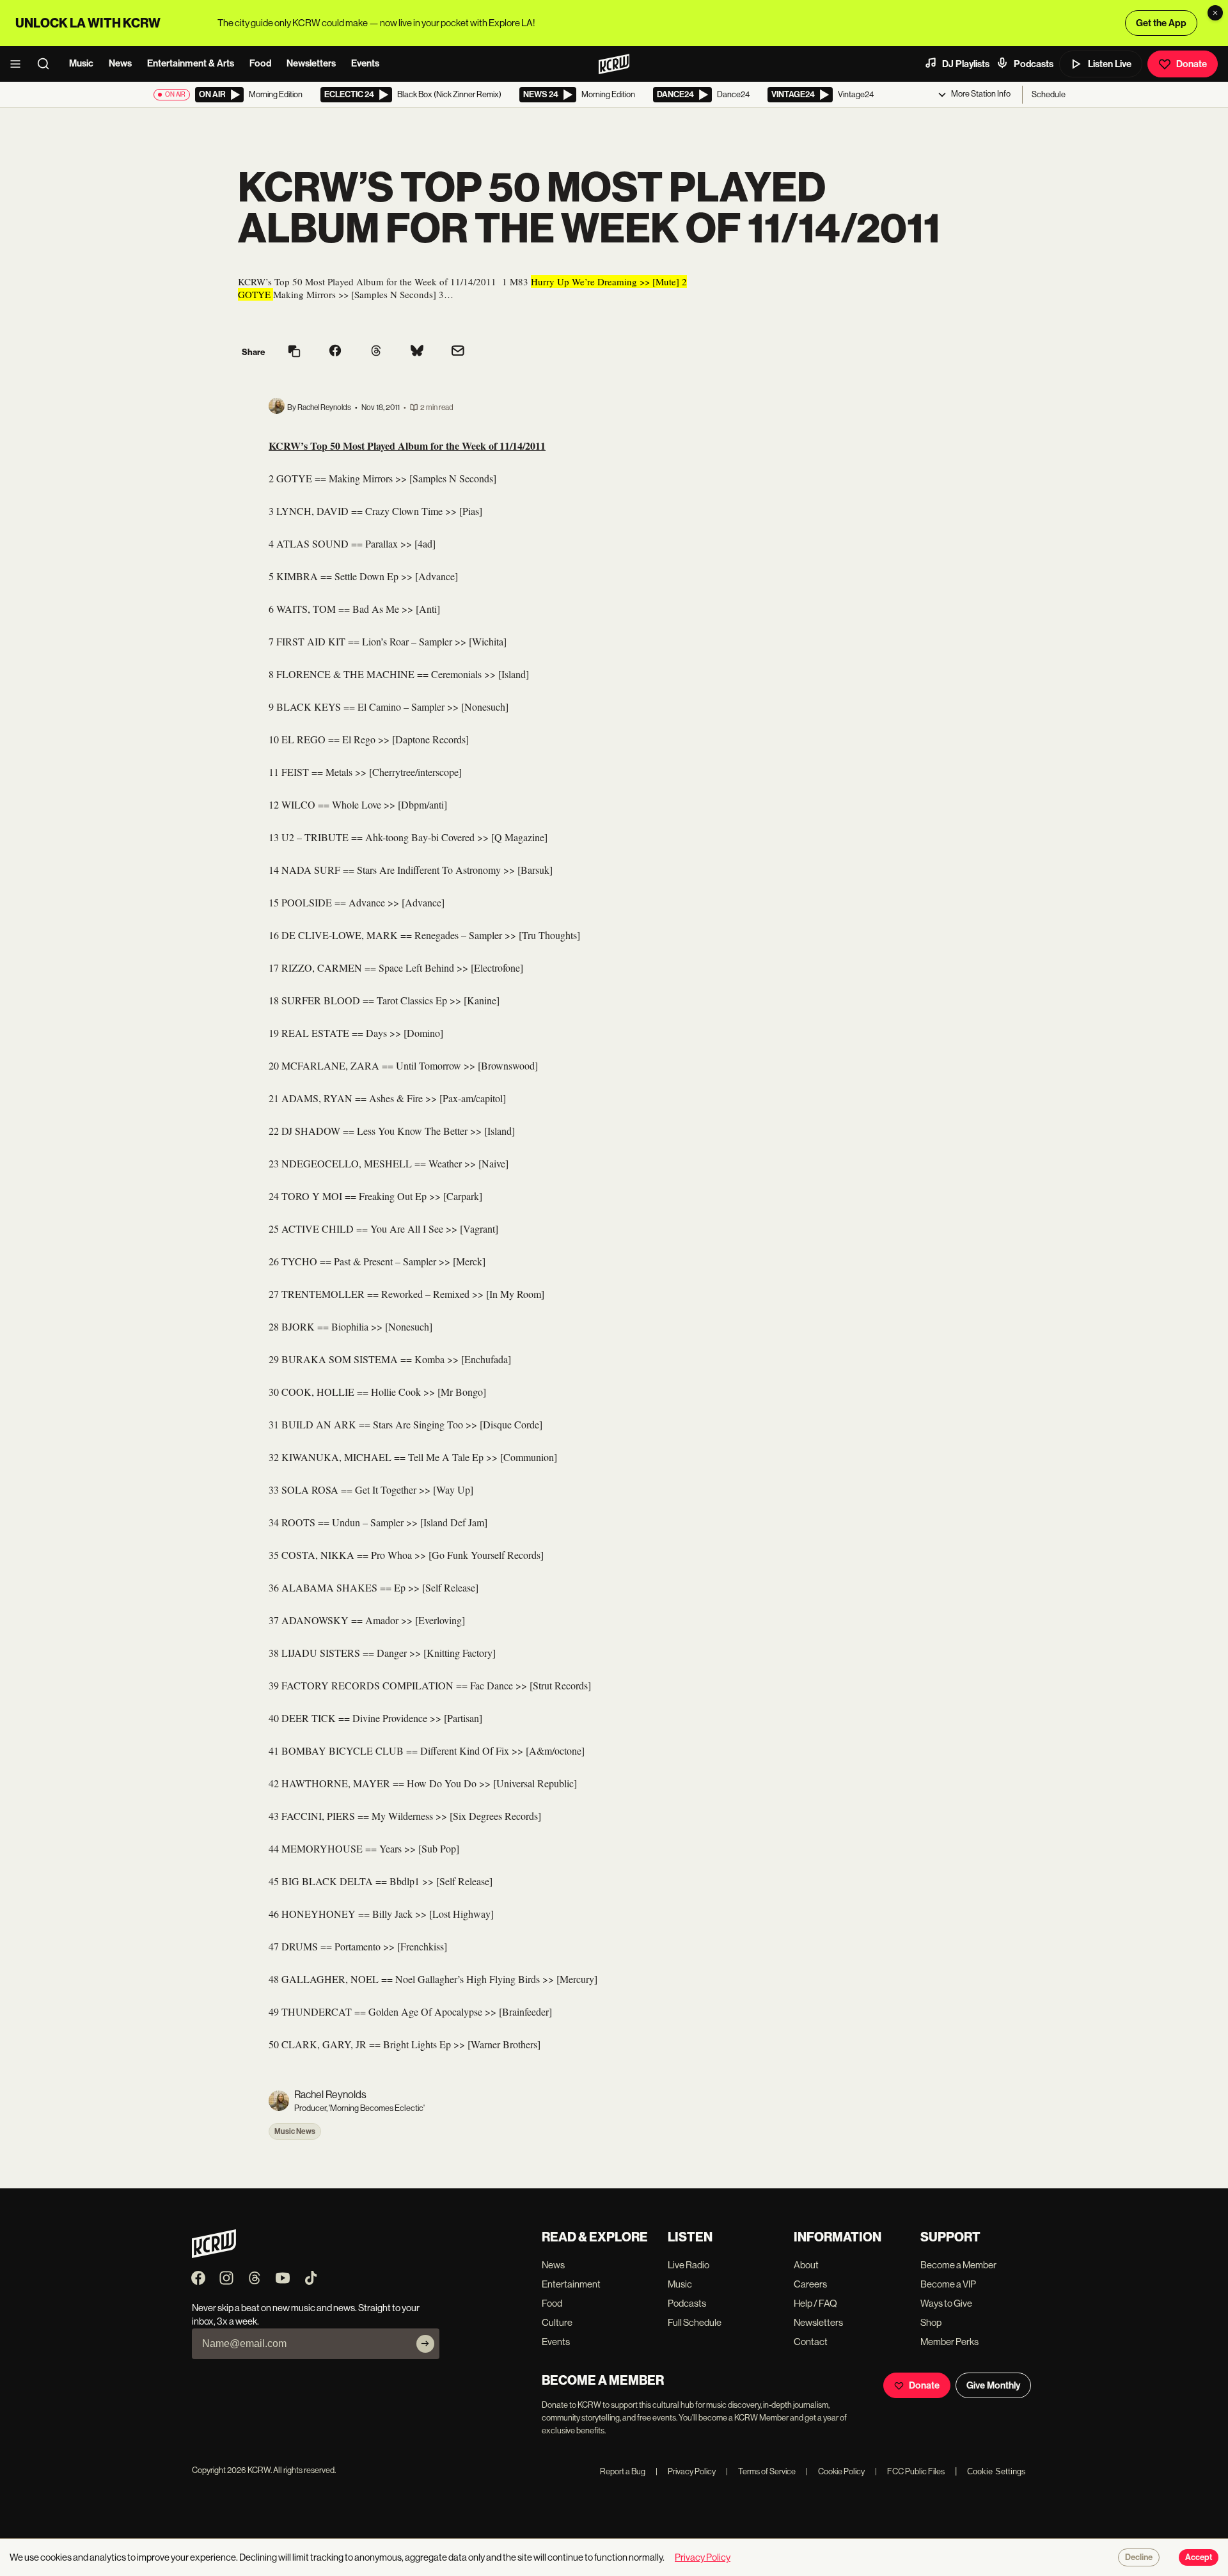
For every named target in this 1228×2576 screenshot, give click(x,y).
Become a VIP (948, 2284)
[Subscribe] (425, 2344)
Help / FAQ (815, 2303)
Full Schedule (695, 2322)
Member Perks (949, 2342)
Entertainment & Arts (191, 63)
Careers (810, 2284)
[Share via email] (458, 352)
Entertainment (571, 2284)
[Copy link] (294, 352)
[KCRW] (214, 2255)
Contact (811, 2342)
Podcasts (1034, 64)
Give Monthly (993, 2385)
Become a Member (958, 2265)
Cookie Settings (996, 2471)
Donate (1192, 64)
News (120, 63)
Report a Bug (623, 2471)
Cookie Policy (835, 2471)
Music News (295, 2131)
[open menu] (19, 64)
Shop (931, 2322)
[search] (47, 64)
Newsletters (311, 63)
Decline (1139, 2557)
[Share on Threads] (376, 352)
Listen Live (1110, 64)
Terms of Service (761, 2471)
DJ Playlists (966, 64)
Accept (1199, 2557)
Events (365, 63)
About (806, 2265)
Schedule (1049, 94)
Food (260, 63)
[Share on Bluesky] (417, 352)
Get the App (1161, 23)
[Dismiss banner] (1215, 13)
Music (81, 63)
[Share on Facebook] (335, 352)
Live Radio (689, 2265)
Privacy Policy (686, 2471)
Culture (557, 2322)
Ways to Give (946, 2303)
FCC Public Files (910, 2471)
